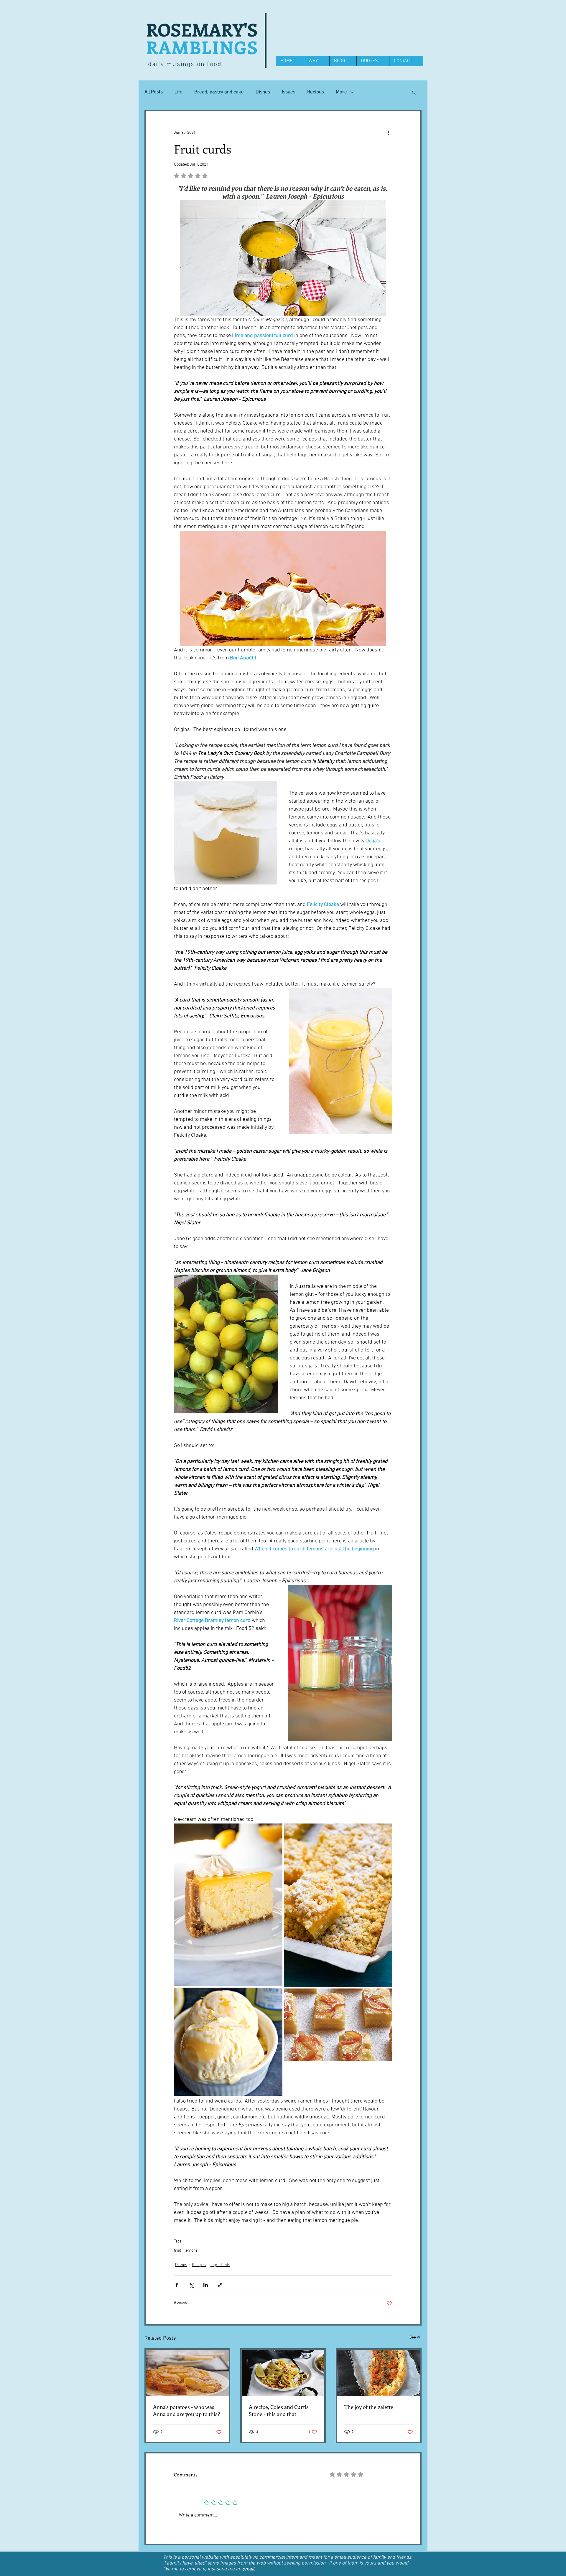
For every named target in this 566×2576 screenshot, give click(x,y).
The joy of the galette (369, 2407)
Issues (289, 92)
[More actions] (389, 133)
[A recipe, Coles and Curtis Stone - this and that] (283, 2373)
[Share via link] (220, 2285)
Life (178, 92)
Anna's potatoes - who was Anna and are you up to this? (186, 2410)
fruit (177, 2251)
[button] (414, 92)
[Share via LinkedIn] (206, 2285)
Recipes (316, 92)
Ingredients (220, 2265)
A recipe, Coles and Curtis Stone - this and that (279, 2410)
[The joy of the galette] (379, 2373)
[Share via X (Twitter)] (191, 2285)
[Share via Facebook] (177, 2285)
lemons (191, 2251)
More (341, 92)
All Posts (154, 92)
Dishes (263, 92)
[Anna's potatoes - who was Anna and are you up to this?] (187, 2373)
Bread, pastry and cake (219, 92)
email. (249, 2569)
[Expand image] (228, 1905)
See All (416, 2337)
